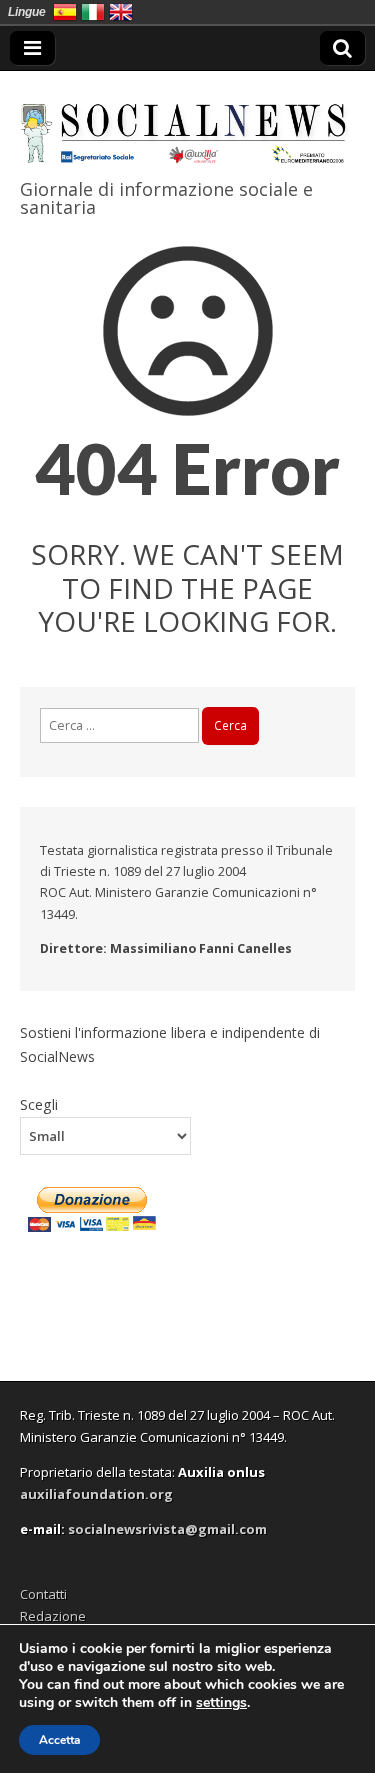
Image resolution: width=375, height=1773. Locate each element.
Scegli (39, 1104)
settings (221, 1703)
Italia (93, 12)
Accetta (59, 1740)
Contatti (43, 1594)
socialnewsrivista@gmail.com (167, 1529)
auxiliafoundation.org (96, 1494)
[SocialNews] (187, 121)
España (65, 12)
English (121, 12)
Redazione (53, 1616)
